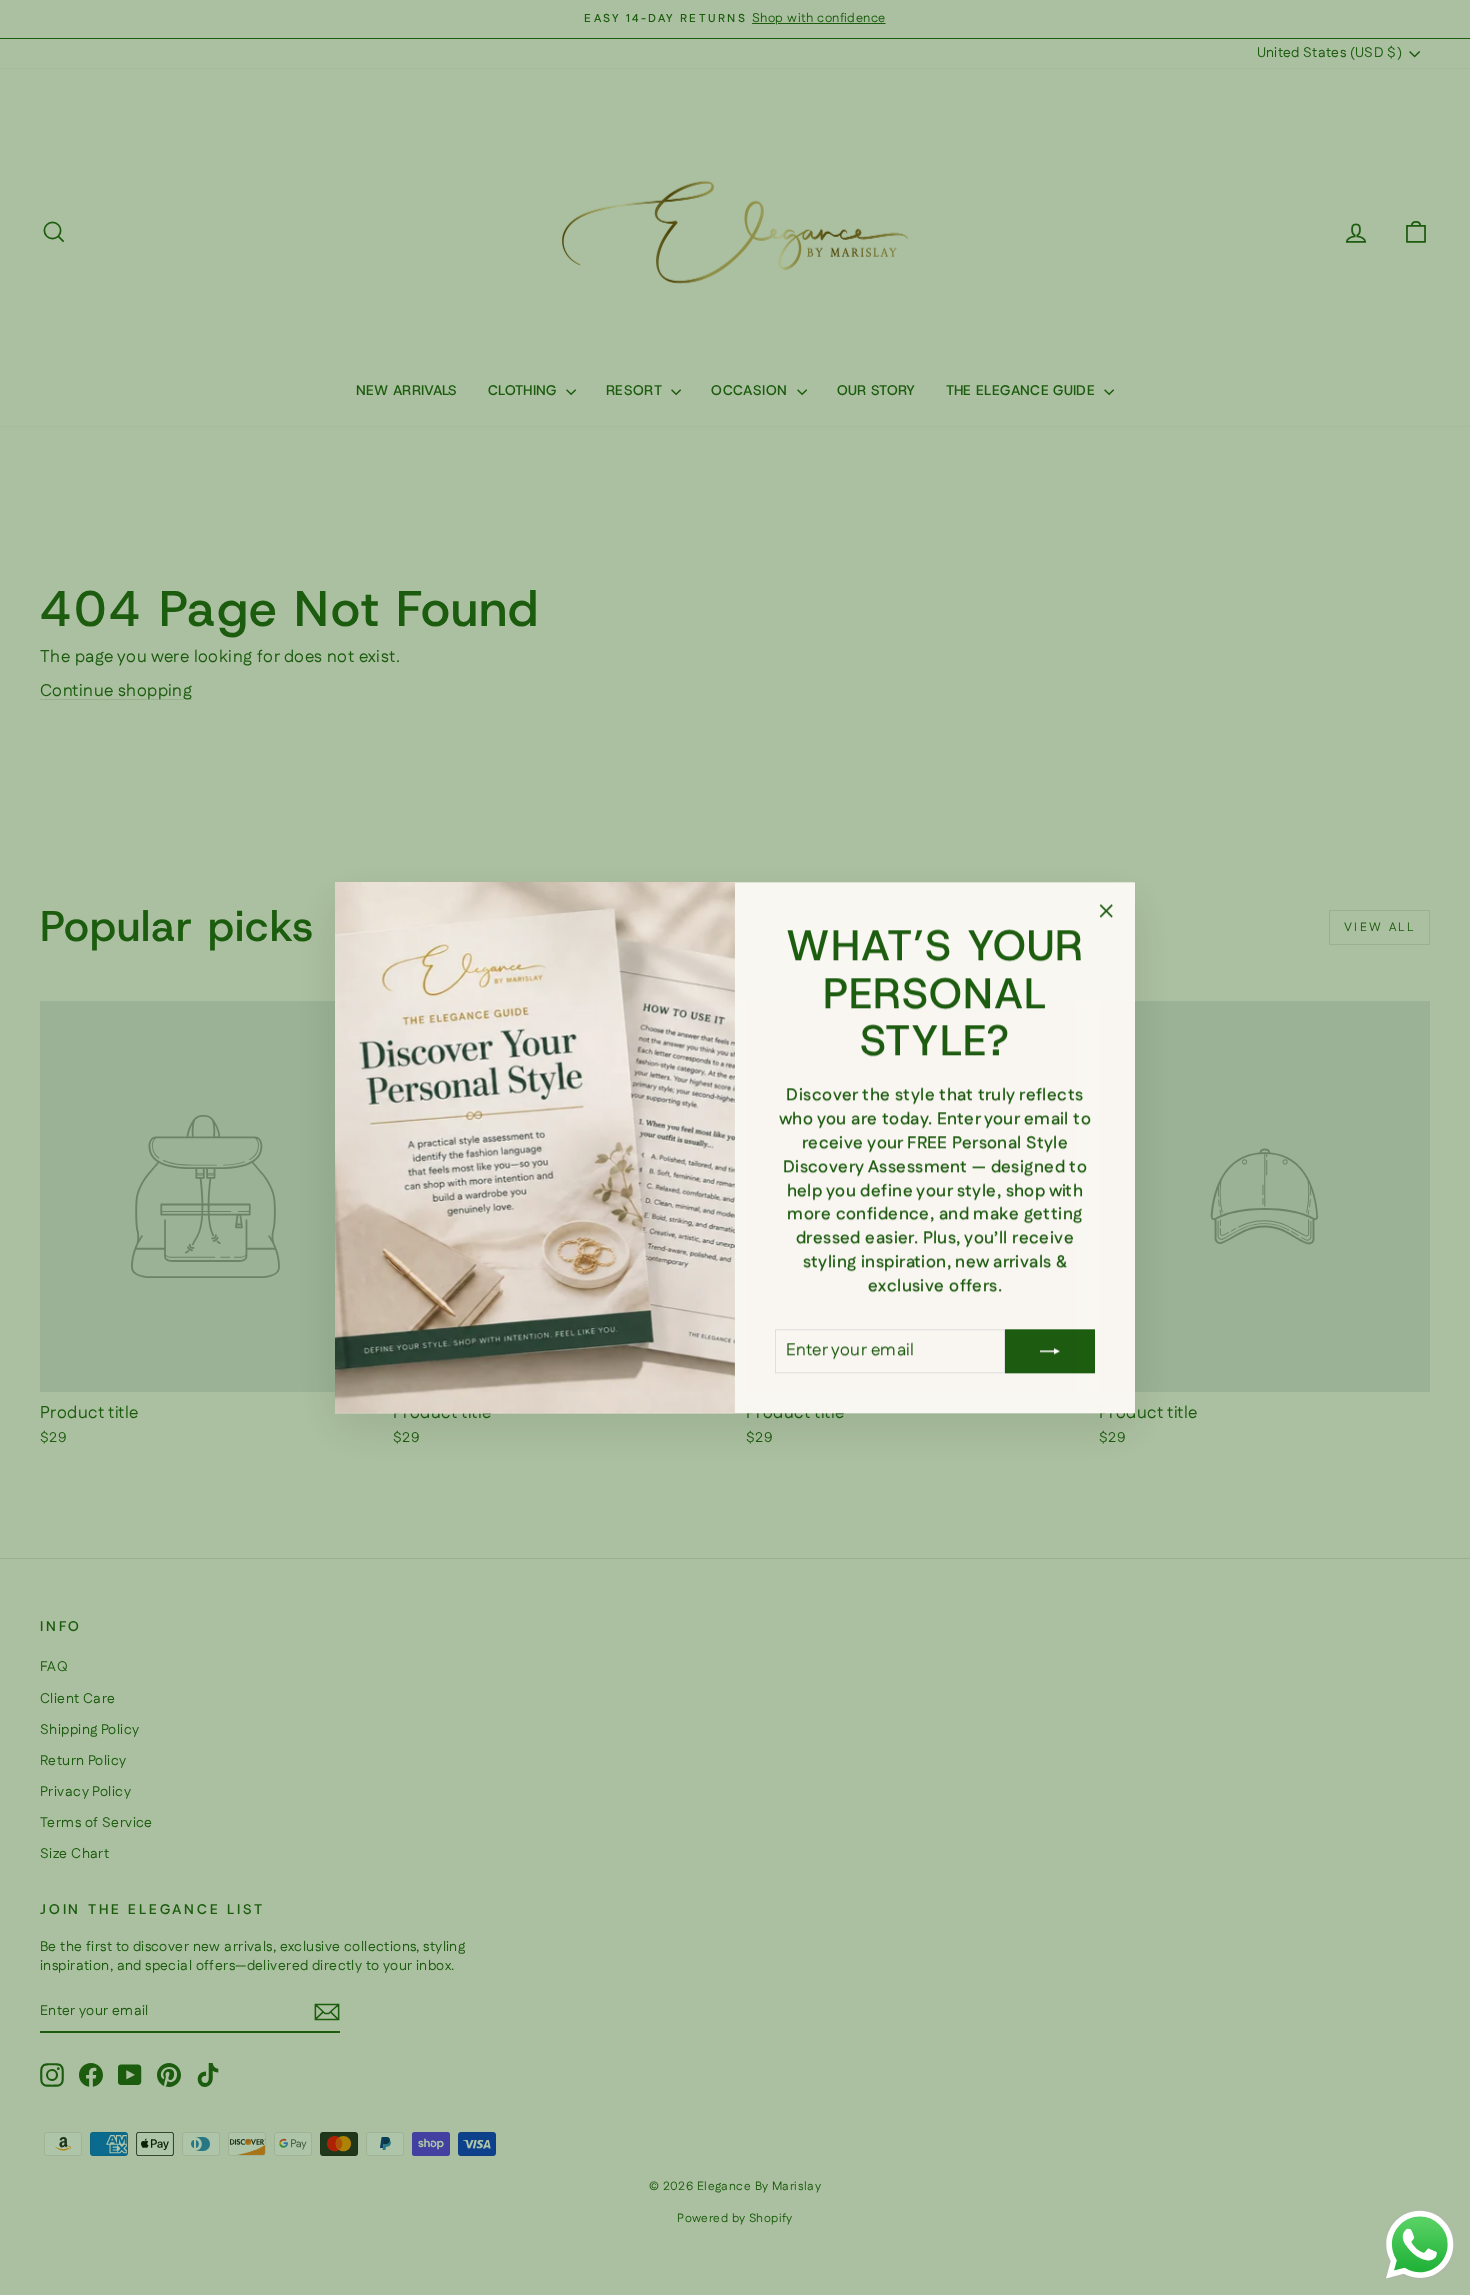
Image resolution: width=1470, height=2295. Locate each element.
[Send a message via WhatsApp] (1420, 2245)
